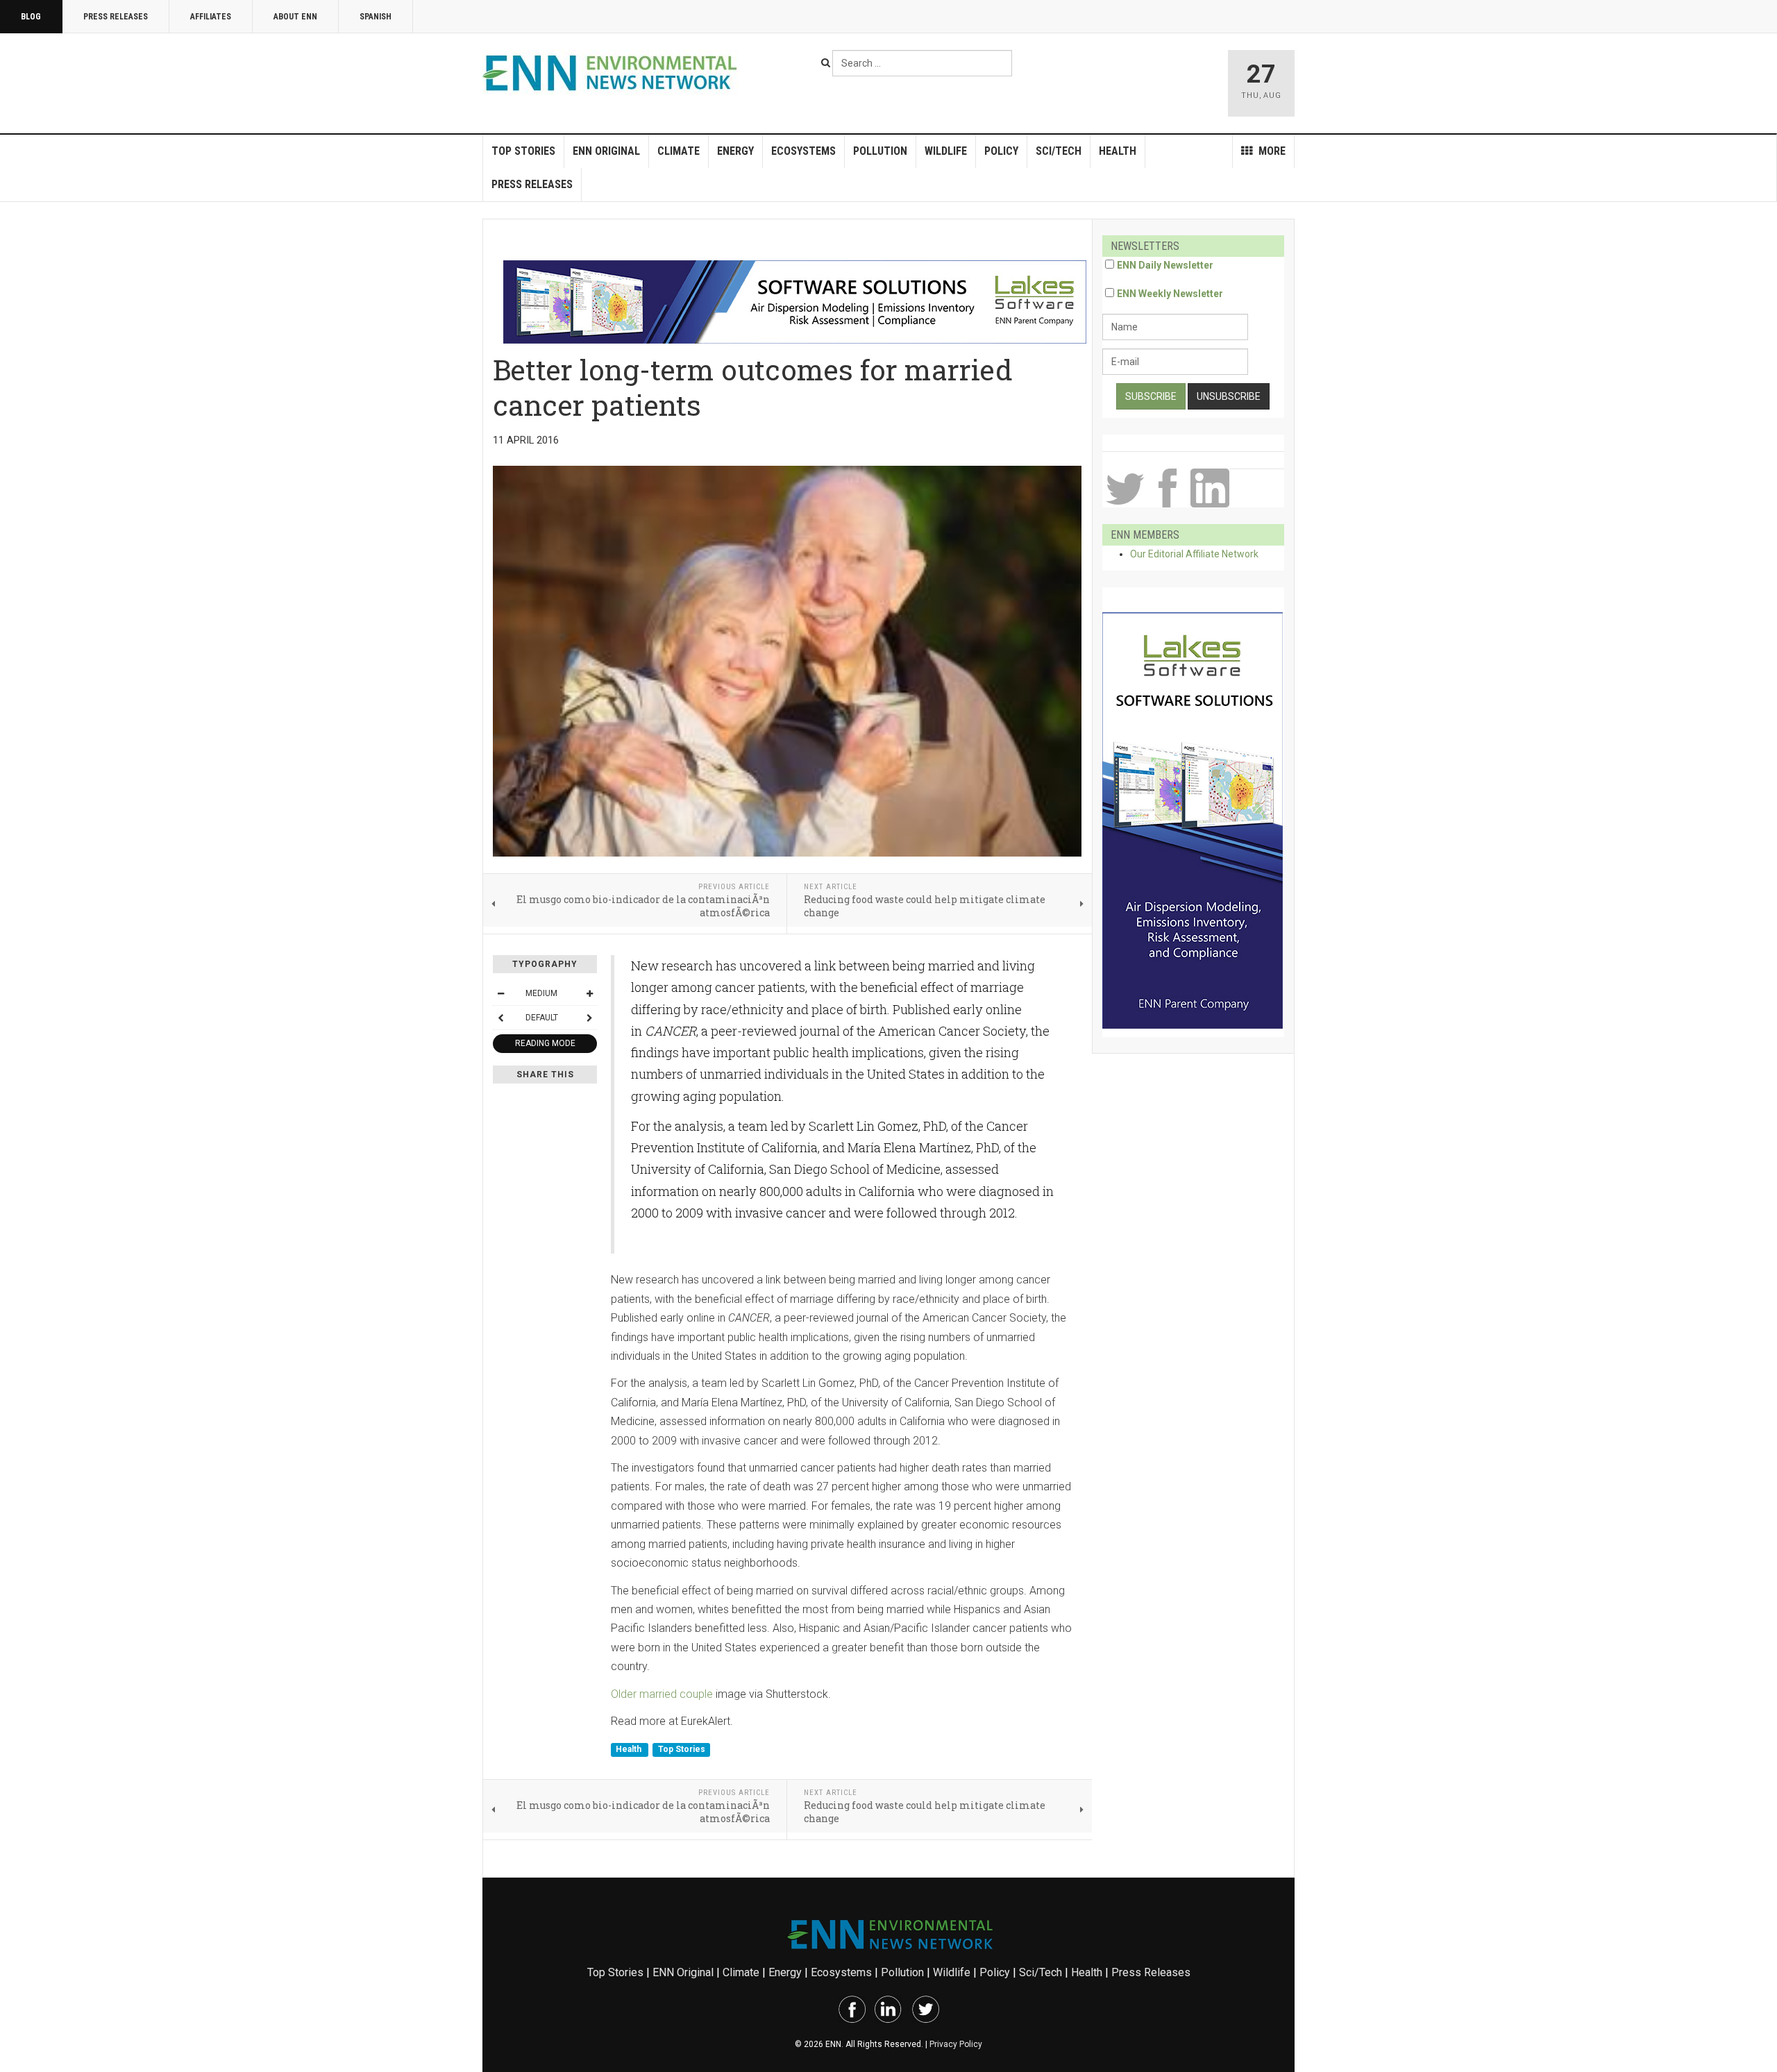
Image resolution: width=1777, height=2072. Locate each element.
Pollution (880, 151)
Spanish (376, 17)
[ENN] (613, 73)
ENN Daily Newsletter (1165, 265)
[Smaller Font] (500, 993)
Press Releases (116, 17)
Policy (1001, 151)
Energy (735, 151)
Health (1118, 151)
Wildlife (946, 151)
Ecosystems (803, 151)
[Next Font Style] (589, 1018)
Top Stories (523, 151)
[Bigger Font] (589, 993)
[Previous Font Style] (500, 1018)
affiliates (211, 17)
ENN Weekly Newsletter (1170, 294)
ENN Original (606, 151)
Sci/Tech (1059, 151)
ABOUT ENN (295, 17)
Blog (31, 17)
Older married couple (662, 1694)
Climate (679, 151)
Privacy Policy (956, 2044)
